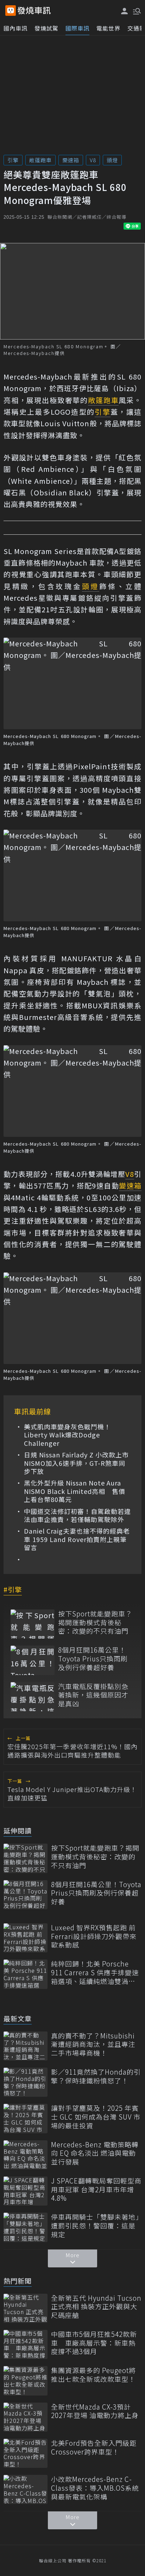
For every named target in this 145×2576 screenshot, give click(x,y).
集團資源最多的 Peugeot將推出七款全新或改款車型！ (93, 2375)
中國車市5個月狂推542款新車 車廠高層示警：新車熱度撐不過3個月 (94, 2343)
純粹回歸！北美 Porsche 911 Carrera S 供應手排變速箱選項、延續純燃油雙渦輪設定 (95, 1972)
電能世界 (108, 28)
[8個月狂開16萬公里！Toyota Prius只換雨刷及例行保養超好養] (33, 1660)
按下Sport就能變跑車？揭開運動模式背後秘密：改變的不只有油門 (95, 1622)
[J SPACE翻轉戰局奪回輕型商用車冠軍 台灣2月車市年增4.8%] (26, 2191)
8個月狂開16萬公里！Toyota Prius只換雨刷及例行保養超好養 (93, 1659)
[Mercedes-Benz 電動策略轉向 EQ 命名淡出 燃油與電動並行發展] (26, 2155)
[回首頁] (34, 11)
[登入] (125, 11)
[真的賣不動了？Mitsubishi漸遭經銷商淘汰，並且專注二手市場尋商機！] (26, 2046)
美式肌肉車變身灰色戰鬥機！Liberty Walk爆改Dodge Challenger (67, 1435)
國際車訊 (77, 28)
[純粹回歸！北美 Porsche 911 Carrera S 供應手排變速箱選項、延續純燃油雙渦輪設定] (26, 1974)
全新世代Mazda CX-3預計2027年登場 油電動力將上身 (95, 2411)
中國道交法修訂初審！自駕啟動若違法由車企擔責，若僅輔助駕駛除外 (77, 1516)
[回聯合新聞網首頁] (11, 11)
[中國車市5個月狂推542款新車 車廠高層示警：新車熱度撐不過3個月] (26, 2344)
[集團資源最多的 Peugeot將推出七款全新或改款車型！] (26, 2381)
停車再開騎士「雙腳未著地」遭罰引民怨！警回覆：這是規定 (95, 2226)
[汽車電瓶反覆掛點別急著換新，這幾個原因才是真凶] (33, 1697)
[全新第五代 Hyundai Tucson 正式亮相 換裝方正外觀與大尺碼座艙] (26, 2308)
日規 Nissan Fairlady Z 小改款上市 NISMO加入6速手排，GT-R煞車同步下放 (77, 1463)
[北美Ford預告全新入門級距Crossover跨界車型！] (26, 2453)
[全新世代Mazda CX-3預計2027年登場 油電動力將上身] (26, 2417)
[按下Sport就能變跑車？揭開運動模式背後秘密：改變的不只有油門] (33, 1624)
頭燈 (112, 160)
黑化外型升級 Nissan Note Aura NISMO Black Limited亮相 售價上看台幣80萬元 (75, 1491)
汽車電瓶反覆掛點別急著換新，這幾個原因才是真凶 (93, 1695)
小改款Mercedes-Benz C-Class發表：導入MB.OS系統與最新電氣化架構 (95, 2488)
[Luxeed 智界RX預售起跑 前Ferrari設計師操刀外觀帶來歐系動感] (26, 1938)
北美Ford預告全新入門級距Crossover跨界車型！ (94, 2447)
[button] (136, 11)
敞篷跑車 (40, 160)
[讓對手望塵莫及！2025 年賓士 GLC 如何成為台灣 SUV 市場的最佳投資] (26, 2118)
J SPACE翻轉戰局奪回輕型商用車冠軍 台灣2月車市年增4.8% (96, 2189)
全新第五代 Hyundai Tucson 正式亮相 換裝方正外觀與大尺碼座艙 (96, 2307)
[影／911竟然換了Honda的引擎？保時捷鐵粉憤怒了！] (26, 2082)
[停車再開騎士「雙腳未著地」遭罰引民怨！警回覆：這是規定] (26, 2227)
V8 (93, 160)
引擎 (13, 160)
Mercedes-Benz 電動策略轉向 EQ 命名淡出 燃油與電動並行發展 (95, 2153)
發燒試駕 (46, 28)
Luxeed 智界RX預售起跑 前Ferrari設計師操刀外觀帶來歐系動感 (94, 1936)
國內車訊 (15, 28)
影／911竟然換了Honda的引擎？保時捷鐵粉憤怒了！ (96, 2076)
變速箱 (71, 160)
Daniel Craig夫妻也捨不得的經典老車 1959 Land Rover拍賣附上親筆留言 (77, 1539)
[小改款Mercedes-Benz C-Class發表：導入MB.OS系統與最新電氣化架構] (26, 2489)
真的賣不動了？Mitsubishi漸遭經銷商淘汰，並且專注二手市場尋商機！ (93, 2044)
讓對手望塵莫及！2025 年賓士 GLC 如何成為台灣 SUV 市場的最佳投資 (96, 2117)
